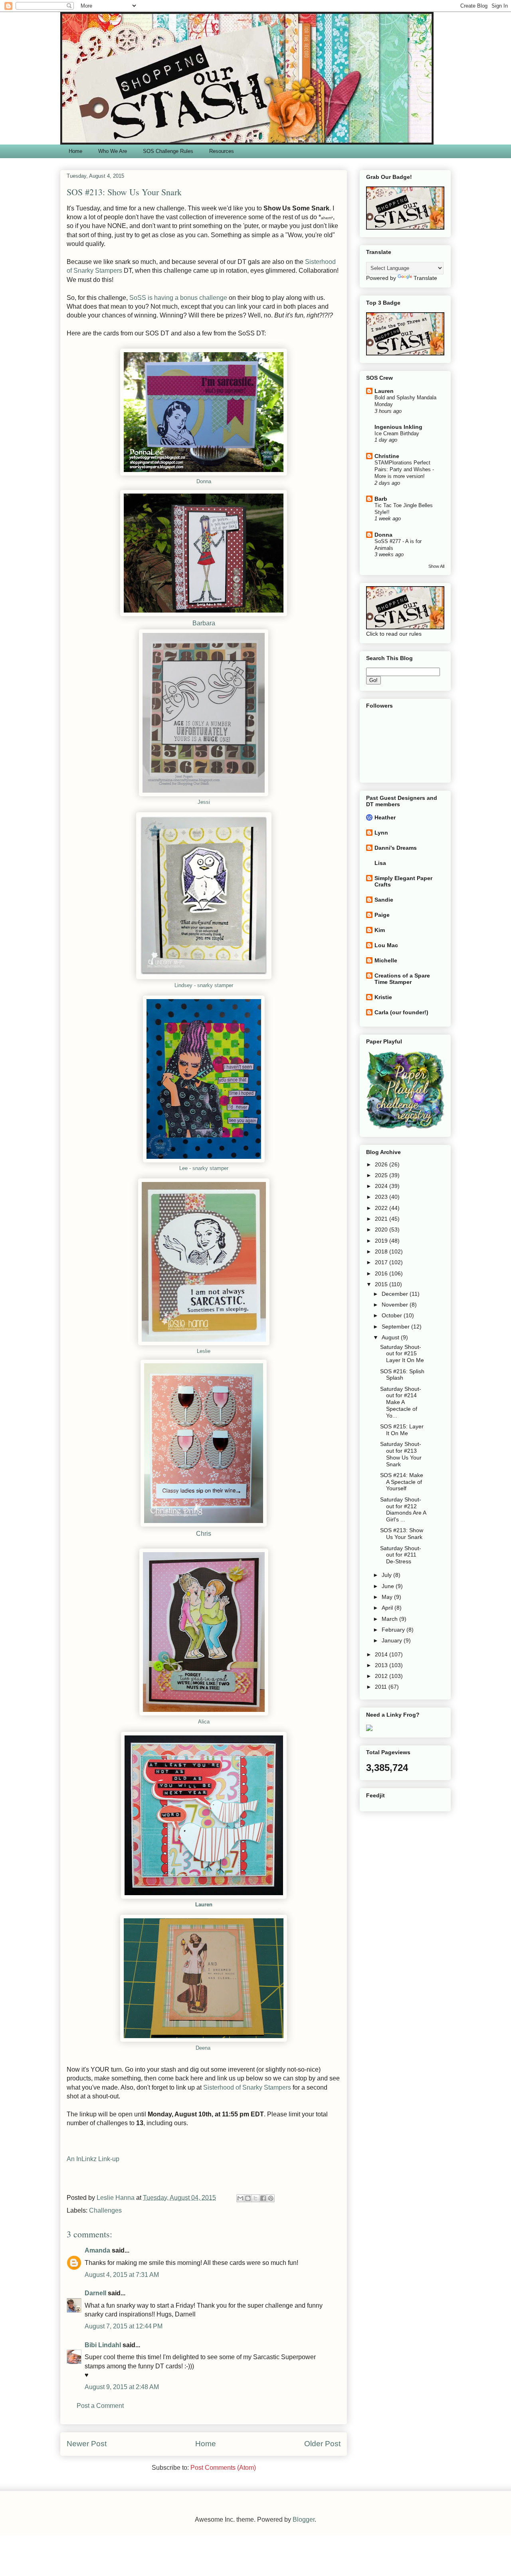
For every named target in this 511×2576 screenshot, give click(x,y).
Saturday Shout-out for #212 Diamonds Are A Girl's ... (403, 1509)
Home (75, 151)
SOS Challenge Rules (168, 151)
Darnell (95, 2293)
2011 (382, 1687)
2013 (382, 1665)
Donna (204, 481)
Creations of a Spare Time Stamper (402, 979)
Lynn (381, 833)
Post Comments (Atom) (223, 2468)
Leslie (204, 1351)
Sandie (384, 900)
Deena (203, 2048)
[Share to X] (255, 2198)
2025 (382, 1175)
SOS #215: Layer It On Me (402, 1430)
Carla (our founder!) (401, 1012)
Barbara (204, 623)
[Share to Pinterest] (271, 2198)
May (388, 1597)
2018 (382, 1251)
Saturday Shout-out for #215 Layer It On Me (402, 1354)
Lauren (204, 1905)
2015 (382, 1284)
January (393, 1640)
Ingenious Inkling (398, 427)
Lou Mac (386, 945)
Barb (381, 499)
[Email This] (240, 2198)
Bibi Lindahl (103, 2345)
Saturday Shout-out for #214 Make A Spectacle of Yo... (401, 1402)
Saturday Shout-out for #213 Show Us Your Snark (401, 1454)
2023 (382, 1197)
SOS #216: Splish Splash (402, 1375)
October (393, 1315)
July (387, 1575)
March (390, 1619)
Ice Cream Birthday (397, 433)
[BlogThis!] (248, 2198)
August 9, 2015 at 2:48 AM (122, 2387)
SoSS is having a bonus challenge (178, 298)
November (396, 1305)
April (388, 1608)
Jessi (204, 802)
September (396, 1327)
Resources (222, 151)
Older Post (322, 2444)
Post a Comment (100, 2406)
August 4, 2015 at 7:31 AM (122, 2275)
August (391, 1337)
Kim (380, 930)
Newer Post (87, 2444)
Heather (385, 817)
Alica (204, 1722)
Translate (425, 278)
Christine (387, 456)
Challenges (105, 2210)
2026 (382, 1164)
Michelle (386, 960)
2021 (382, 1219)
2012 (382, 1676)
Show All (436, 566)
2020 (382, 1229)
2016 (382, 1273)
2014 (382, 1654)
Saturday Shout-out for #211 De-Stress (401, 1555)
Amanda (97, 2250)
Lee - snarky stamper (204, 1168)
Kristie (383, 997)
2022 (382, 1208)
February (394, 1630)
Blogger (304, 2519)
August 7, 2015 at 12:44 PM (124, 2326)
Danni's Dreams (396, 848)
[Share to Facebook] (263, 2198)
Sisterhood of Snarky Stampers (247, 2087)
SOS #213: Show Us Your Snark (402, 1534)
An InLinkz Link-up (93, 2159)
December (396, 1294)
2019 (382, 1241)
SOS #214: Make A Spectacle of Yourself (402, 1482)
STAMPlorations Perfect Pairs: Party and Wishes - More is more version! (404, 470)
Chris (204, 1534)
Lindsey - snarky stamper (204, 985)
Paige (382, 915)
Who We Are (113, 151)
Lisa (380, 863)
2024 (382, 1186)
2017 (382, 1262)
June (389, 1586)
